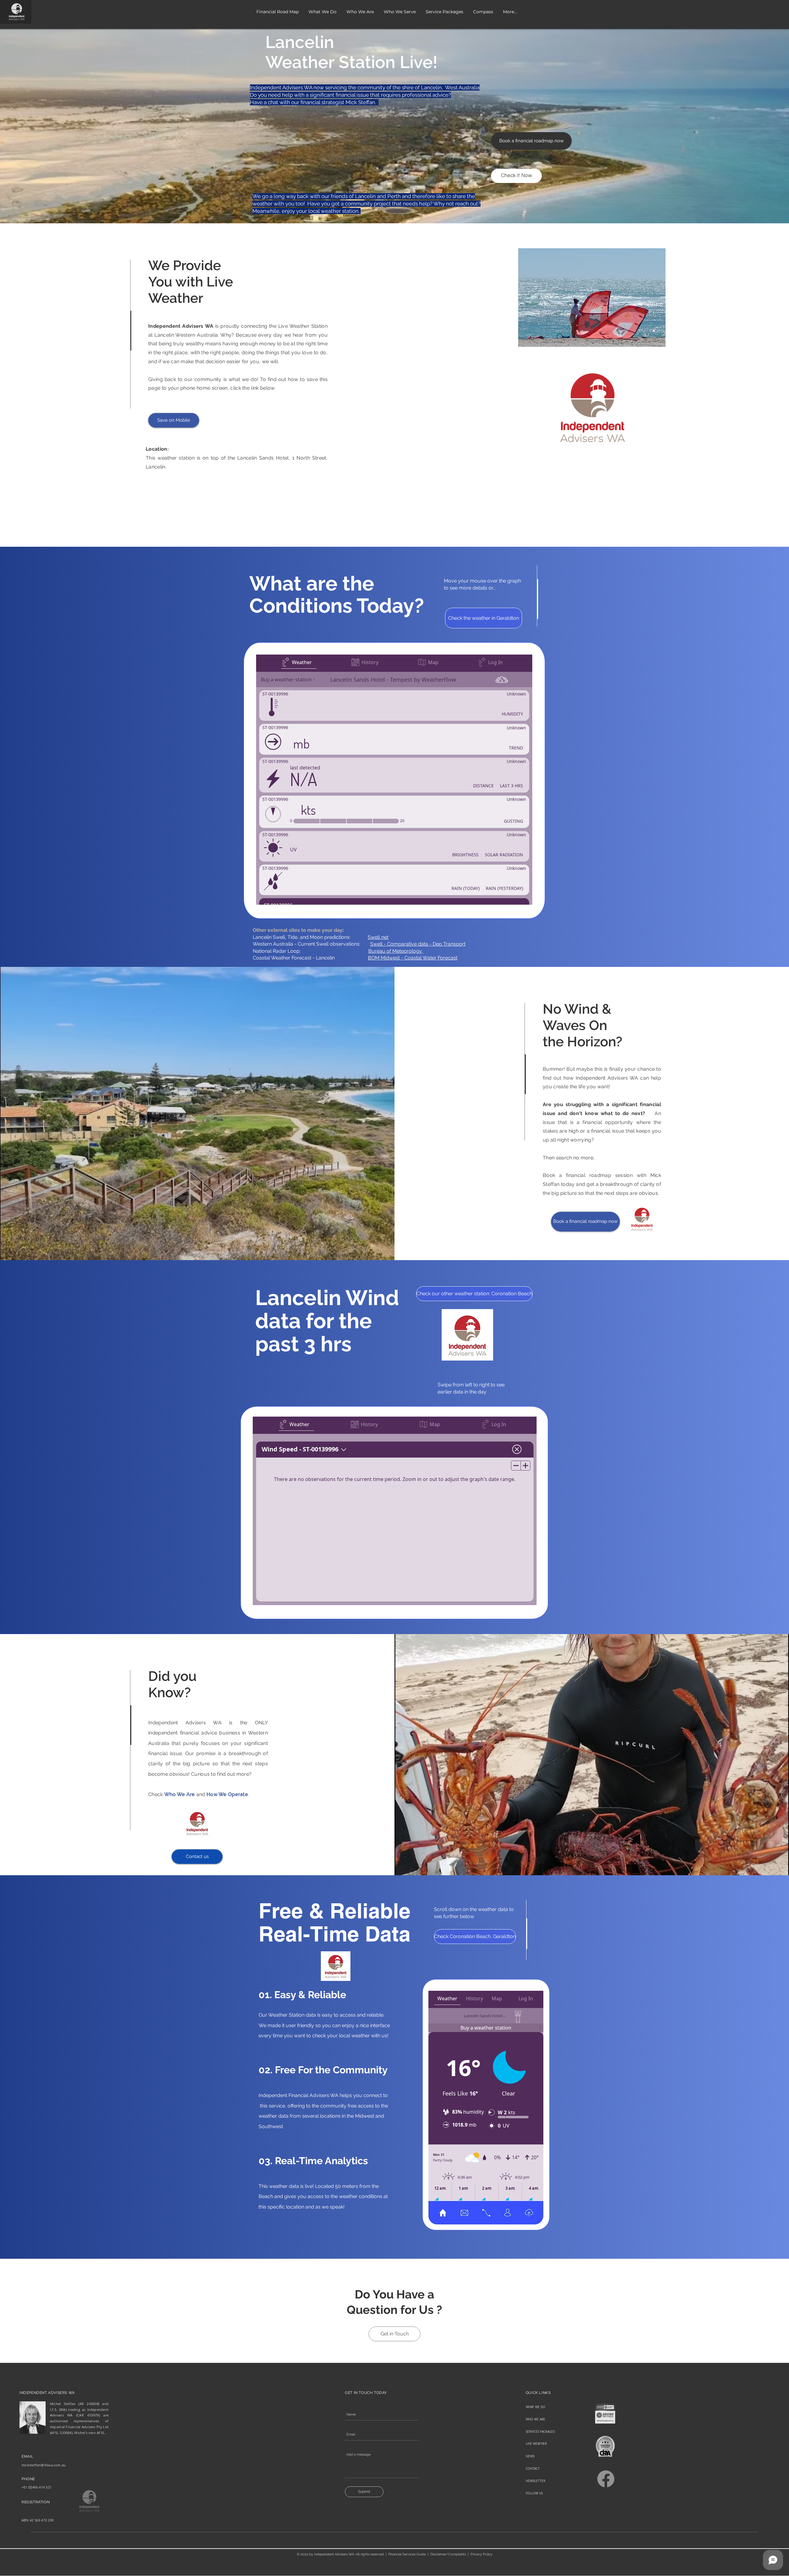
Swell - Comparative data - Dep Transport (418, 944)
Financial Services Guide (407, 2554)
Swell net (378, 937)
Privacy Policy (482, 2554)
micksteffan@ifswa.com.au (44, 2465)
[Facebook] (606, 2479)
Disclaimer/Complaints (448, 2554)
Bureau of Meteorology (396, 951)
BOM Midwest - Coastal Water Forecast (413, 958)
